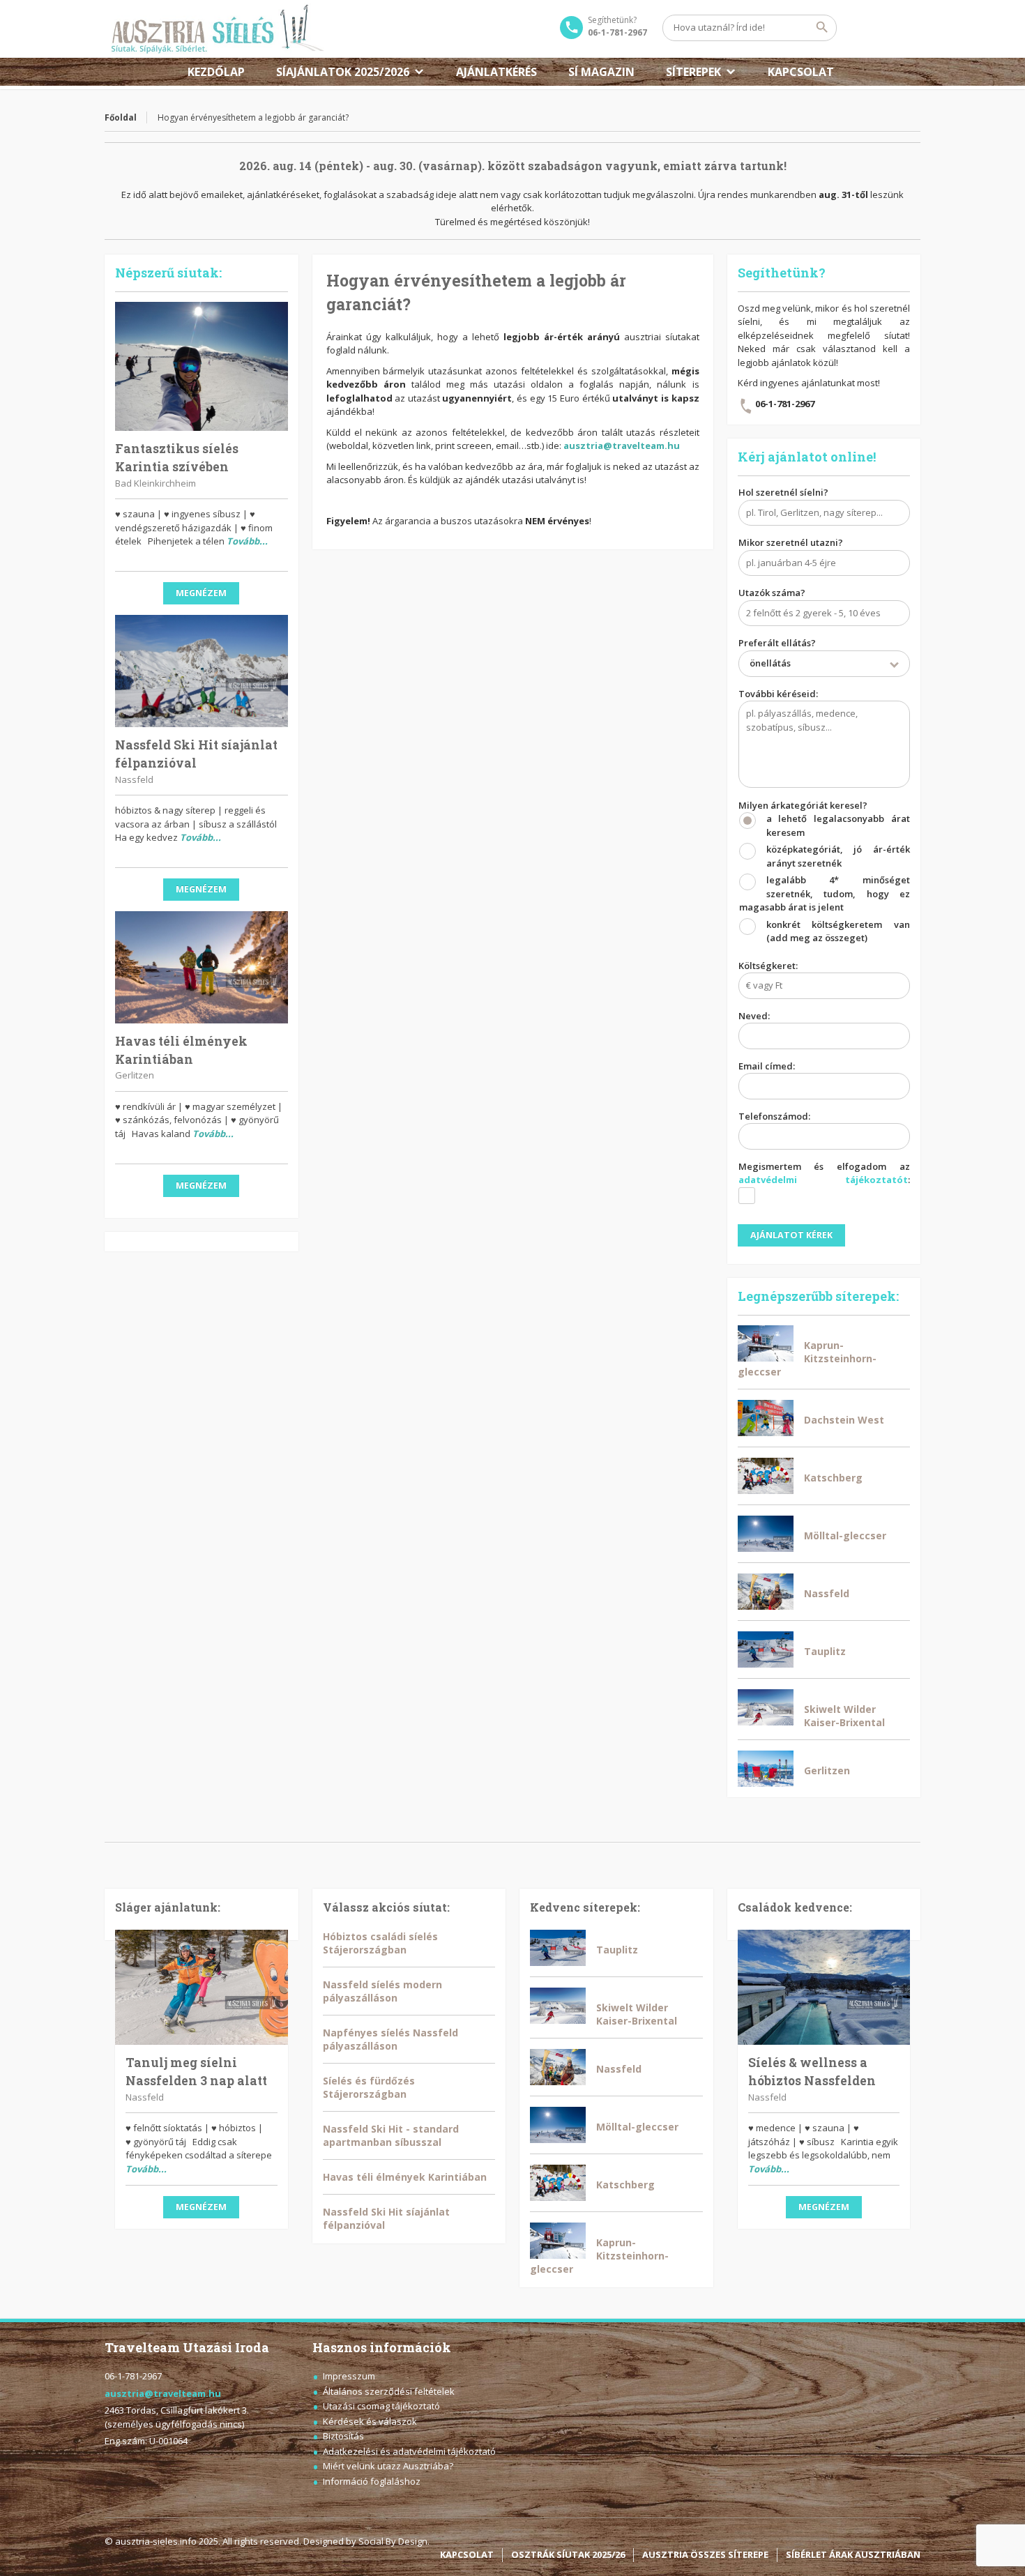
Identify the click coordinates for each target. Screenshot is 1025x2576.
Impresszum (349, 2376)
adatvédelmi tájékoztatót (823, 1180)
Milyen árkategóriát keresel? (825, 872)
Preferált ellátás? (777, 653)
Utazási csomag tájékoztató (381, 2406)
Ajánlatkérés (496, 72)
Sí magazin (601, 72)
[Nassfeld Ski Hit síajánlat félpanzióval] (202, 671)
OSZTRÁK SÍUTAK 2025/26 (568, 2554)
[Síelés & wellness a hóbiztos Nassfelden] (824, 1987)
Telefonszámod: (774, 1116)
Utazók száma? (772, 593)
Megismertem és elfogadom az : (825, 1173)
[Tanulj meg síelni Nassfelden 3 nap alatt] (202, 1987)
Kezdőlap (216, 72)
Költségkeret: (768, 966)
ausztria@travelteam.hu (622, 445)
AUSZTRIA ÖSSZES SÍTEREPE (705, 2554)
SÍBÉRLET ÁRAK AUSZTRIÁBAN (853, 2554)
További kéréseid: (778, 694)
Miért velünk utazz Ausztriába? (388, 2466)
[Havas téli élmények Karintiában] (202, 967)
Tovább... (247, 541)
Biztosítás (343, 2436)
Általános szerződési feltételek (389, 2391)
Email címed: (767, 1066)
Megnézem (201, 593)
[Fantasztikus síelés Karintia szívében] (202, 367)
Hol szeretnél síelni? (783, 492)
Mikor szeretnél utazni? (791, 542)
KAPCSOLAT (801, 72)
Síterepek (693, 72)
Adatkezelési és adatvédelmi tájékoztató (409, 2451)
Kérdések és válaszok (370, 2421)
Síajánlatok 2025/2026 (343, 72)
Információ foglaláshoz (372, 2481)
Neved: (754, 1016)
